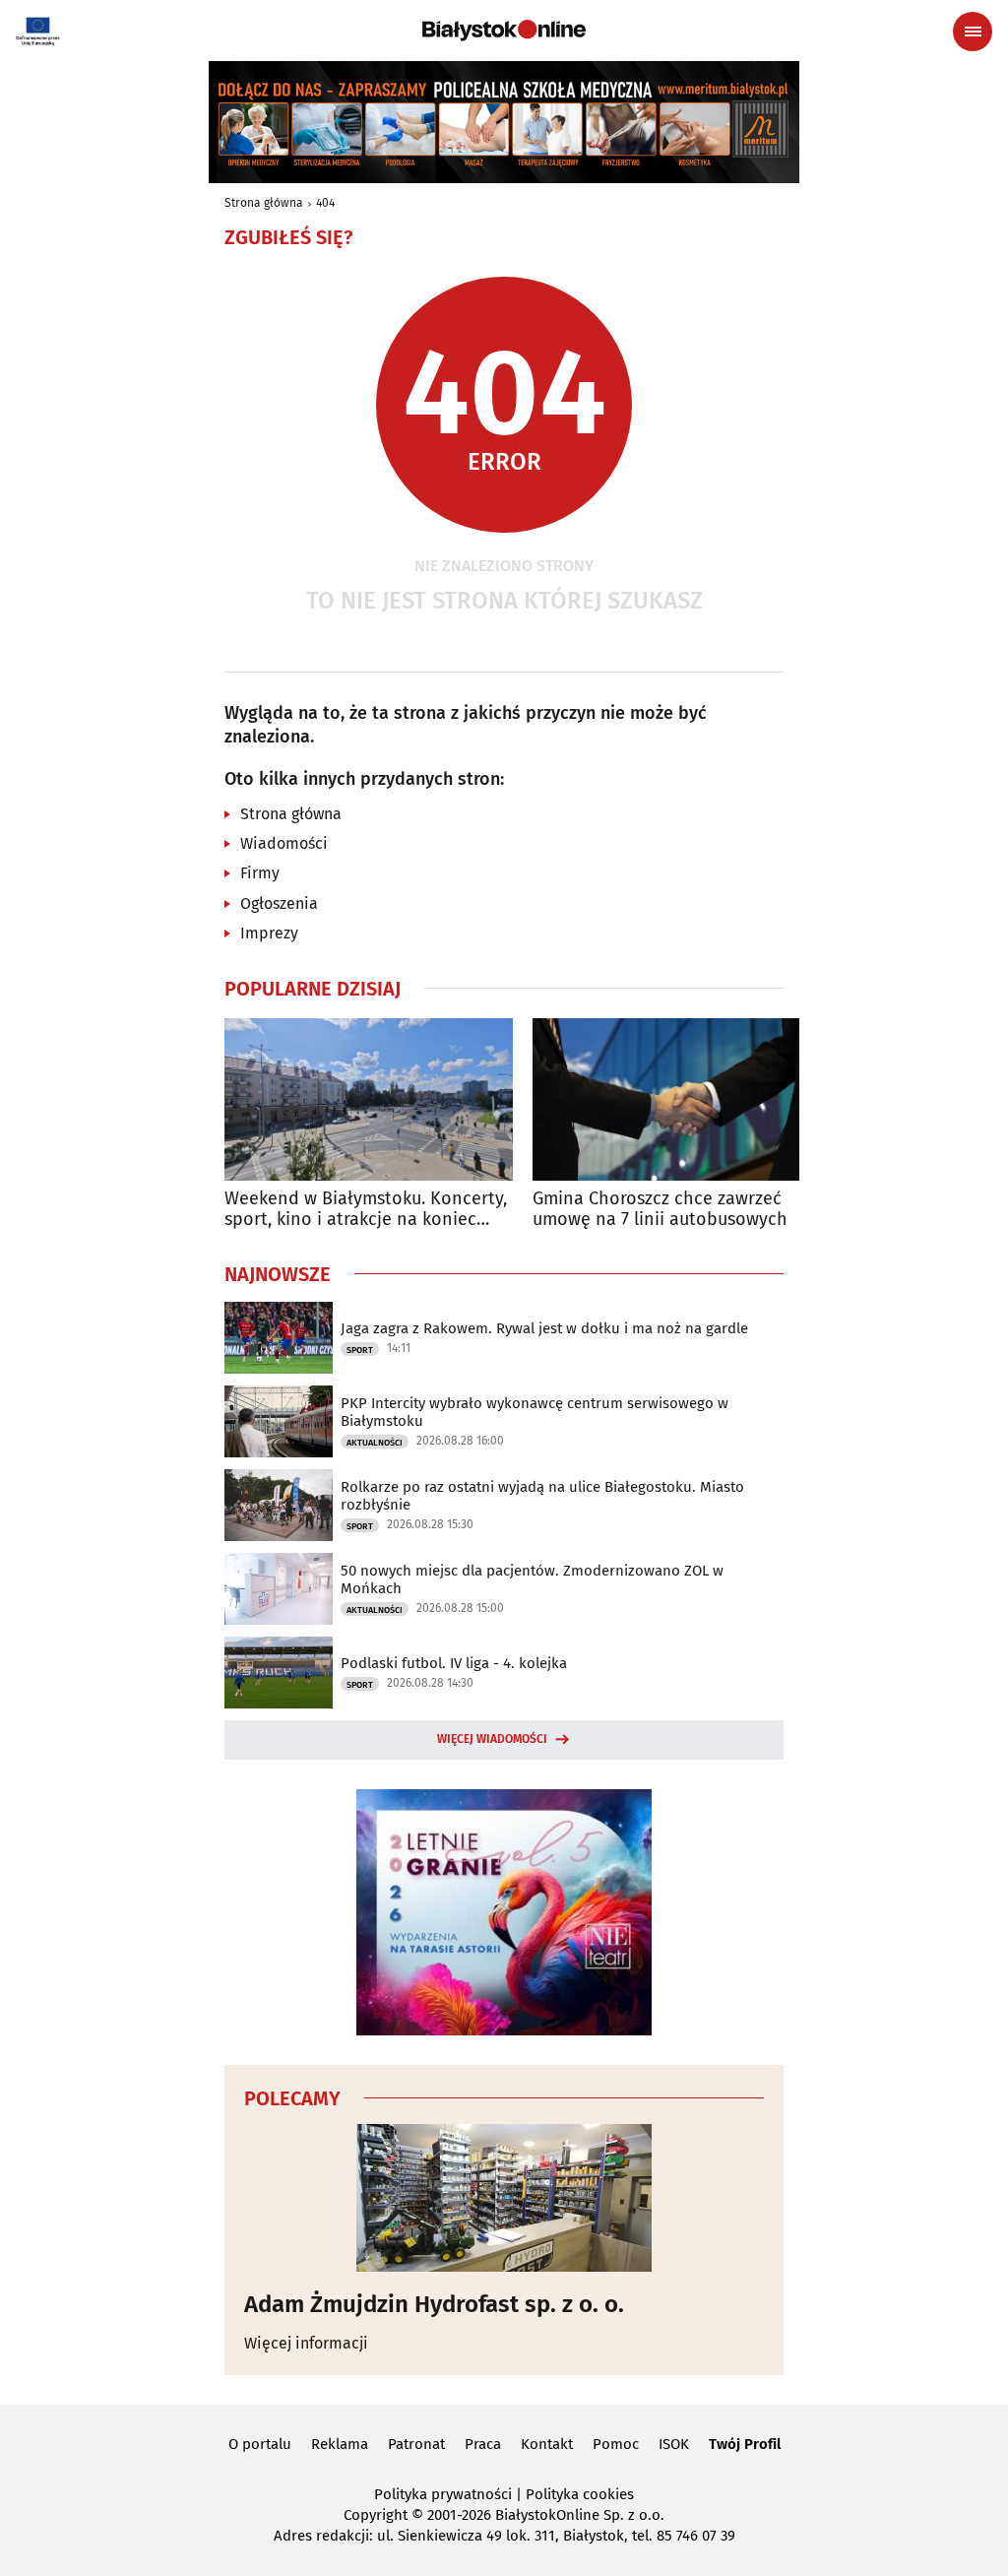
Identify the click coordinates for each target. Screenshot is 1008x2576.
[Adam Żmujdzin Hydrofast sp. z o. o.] (504, 2198)
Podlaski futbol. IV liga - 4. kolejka (454, 1663)
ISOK (674, 2444)
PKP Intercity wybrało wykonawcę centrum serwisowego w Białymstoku (535, 1412)
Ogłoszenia (279, 903)
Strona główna (264, 203)
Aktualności (375, 1443)
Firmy (260, 873)
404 (325, 203)
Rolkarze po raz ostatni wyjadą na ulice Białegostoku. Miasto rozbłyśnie (542, 1496)
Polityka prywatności (443, 2494)
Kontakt (547, 2444)
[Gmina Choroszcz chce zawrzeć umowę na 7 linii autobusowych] (677, 1099)
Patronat (416, 2444)
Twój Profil (745, 2444)
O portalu (260, 2444)
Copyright (376, 2515)
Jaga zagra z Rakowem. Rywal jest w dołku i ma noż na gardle (544, 1328)
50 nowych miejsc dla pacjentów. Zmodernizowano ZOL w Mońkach (532, 1579)
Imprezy (269, 933)
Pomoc (616, 2444)
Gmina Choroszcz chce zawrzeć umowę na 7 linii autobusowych (660, 1210)
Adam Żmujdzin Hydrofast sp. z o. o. (434, 2304)
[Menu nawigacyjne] (973, 32)
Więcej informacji (306, 2343)
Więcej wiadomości (492, 1739)
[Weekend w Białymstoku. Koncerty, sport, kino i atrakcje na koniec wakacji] (369, 1099)
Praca (483, 2444)
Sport (360, 1350)
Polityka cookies (580, 2494)
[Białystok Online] (504, 31)
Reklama (340, 2444)
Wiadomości (284, 843)
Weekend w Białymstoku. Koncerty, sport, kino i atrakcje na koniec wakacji (366, 1210)
